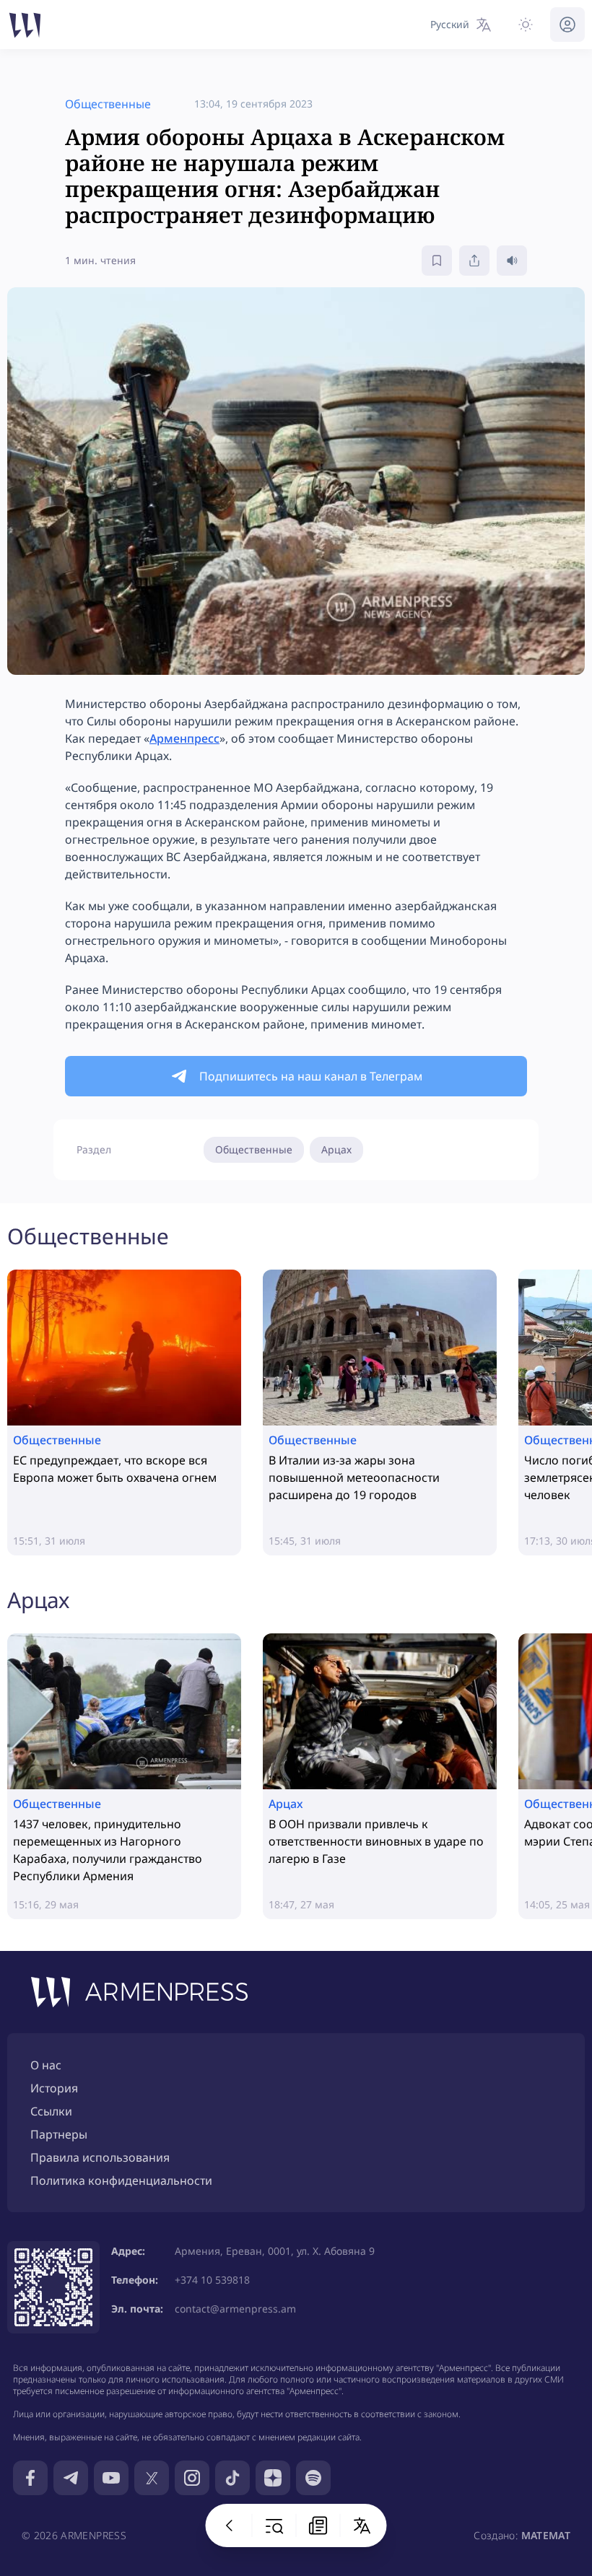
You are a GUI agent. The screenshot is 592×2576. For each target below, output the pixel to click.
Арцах (336, 1149)
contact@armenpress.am (235, 2309)
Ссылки (51, 2111)
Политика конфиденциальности (121, 2180)
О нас (46, 2065)
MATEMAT (546, 2535)
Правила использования (100, 2157)
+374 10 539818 (212, 2280)
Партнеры (59, 2134)
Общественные (254, 1149)
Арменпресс (184, 738)
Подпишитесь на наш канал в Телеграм (311, 1076)
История (54, 2088)
